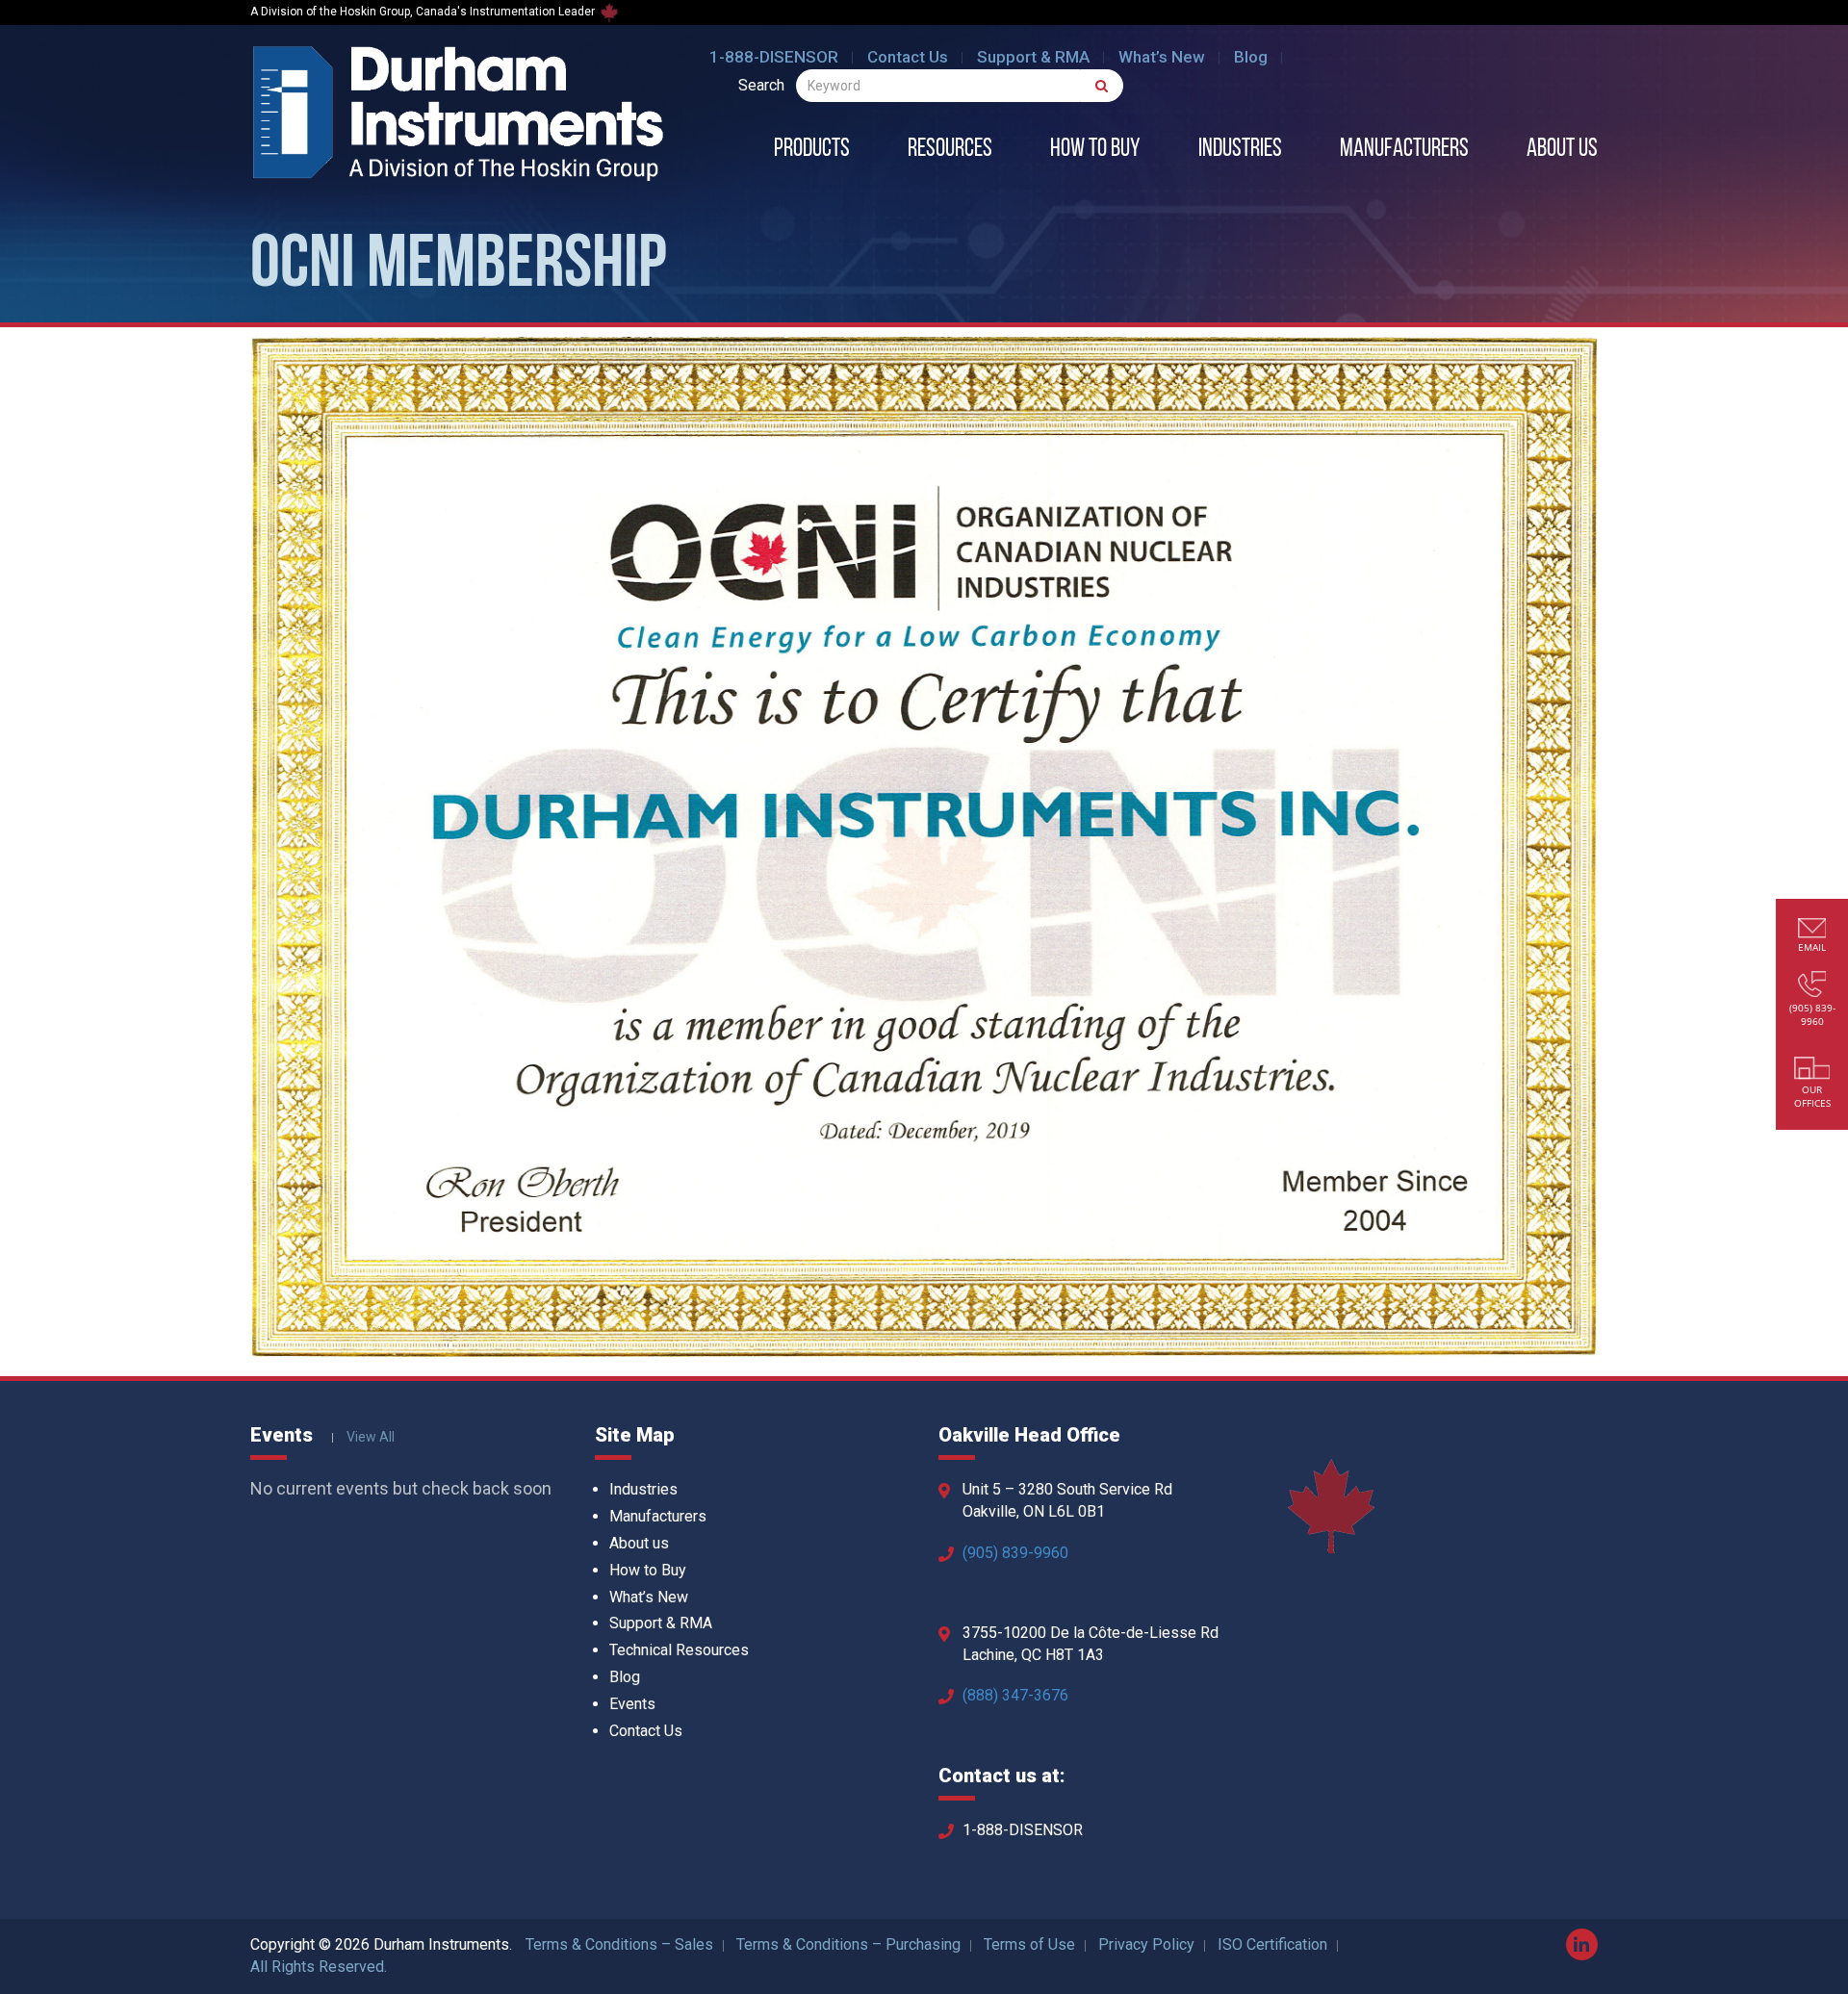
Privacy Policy (1146, 1944)
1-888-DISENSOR (774, 57)
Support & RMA (1033, 57)
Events (632, 1704)
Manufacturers (1404, 150)
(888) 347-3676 (1015, 1695)
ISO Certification (1272, 1944)
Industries (1240, 150)
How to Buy (1095, 150)
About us (1562, 150)
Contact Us (908, 57)
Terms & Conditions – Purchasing (848, 1944)
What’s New (1162, 57)
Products (812, 150)
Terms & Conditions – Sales (619, 1944)
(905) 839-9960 (1015, 1553)
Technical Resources (679, 1650)
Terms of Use (1029, 1944)
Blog (1251, 57)
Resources (950, 150)
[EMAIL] (1812, 930)
